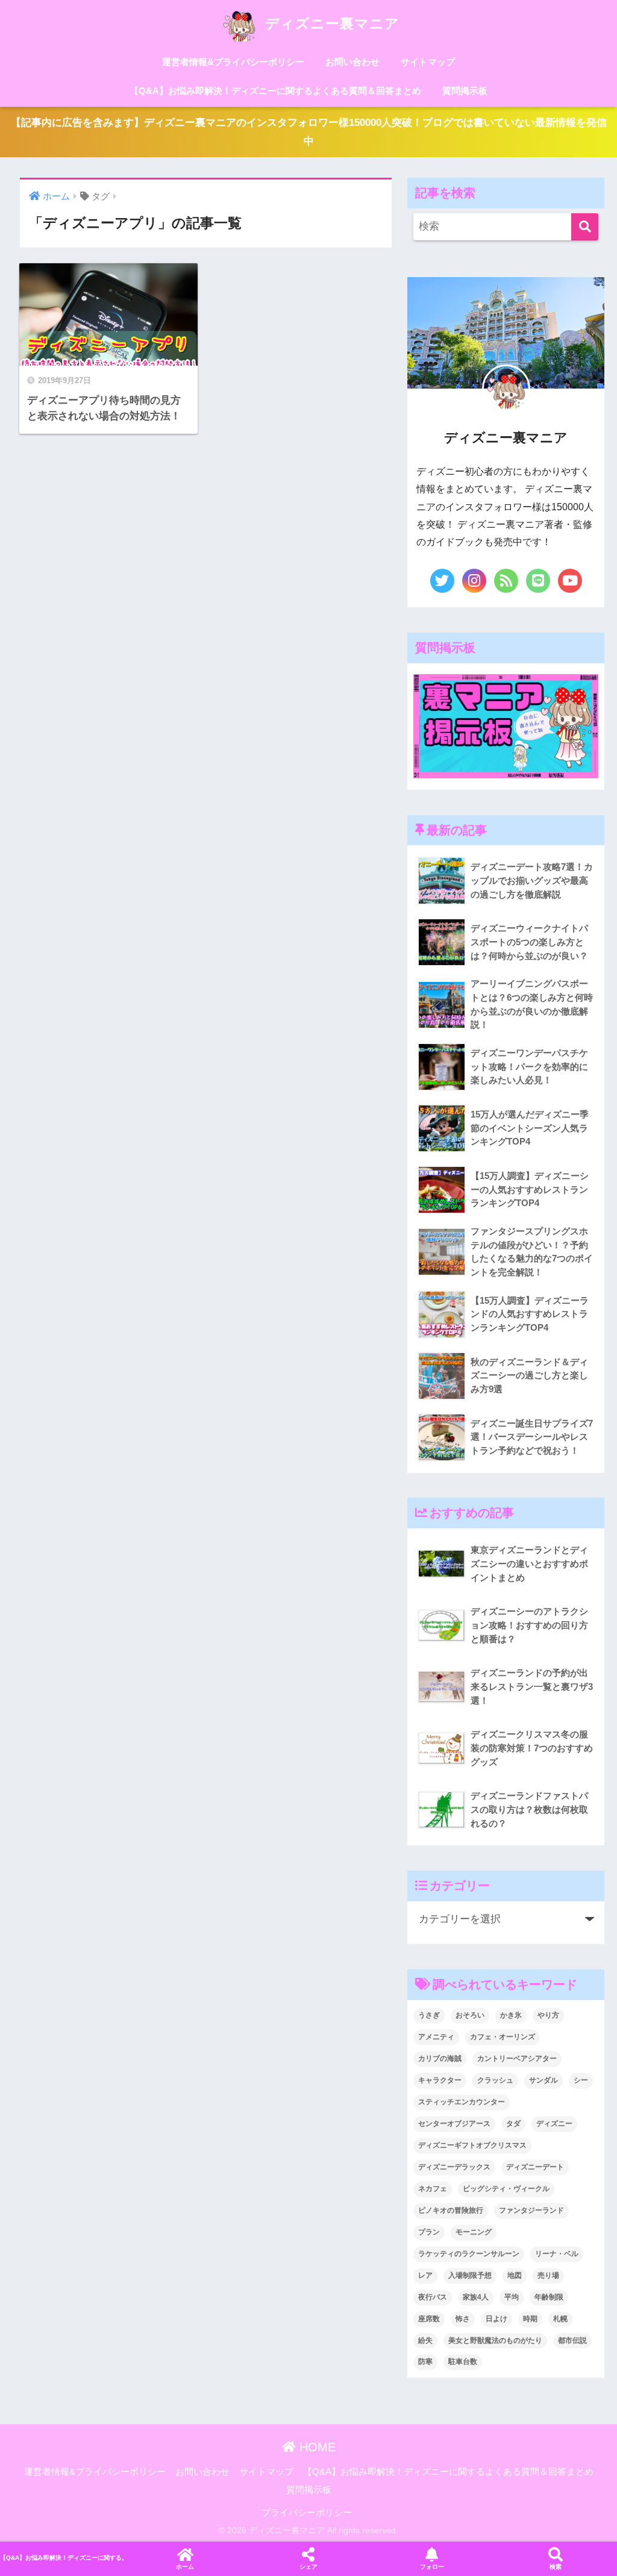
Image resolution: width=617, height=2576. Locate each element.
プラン (429, 2232)
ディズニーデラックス (454, 2167)
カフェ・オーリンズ (503, 2037)
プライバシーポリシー (307, 2513)
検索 (556, 2567)
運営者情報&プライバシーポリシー (233, 62)
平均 (512, 2297)
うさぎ (429, 2015)
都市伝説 (572, 2340)
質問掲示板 (465, 91)
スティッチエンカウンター (462, 2102)
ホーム (185, 2567)
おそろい (470, 2015)
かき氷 (511, 2015)
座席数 (429, 2319)
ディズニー (554, 2124)
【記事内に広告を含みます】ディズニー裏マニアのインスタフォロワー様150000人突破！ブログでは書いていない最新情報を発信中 (309, 132)
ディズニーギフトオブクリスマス (472, 2145)
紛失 (425, 2340)
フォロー (432, 2567)
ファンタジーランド (531, 2210)
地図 (515, 2275)
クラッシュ (495, 2080)
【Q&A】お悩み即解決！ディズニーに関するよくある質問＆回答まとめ (275, 91)
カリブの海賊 (440, 2059)
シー (581, 2080)
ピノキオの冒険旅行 (451, 2210)
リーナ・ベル (557, 2254)
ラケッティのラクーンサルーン (469, 2254)
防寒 (425, 2362)
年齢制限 (549, 2297)
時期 (530, 2319)
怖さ (463, 2319)
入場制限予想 (470, 2275)
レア (425, 2275)
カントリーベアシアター (517, 2059)
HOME (316, 2447)
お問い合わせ (352, 62)
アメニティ (436, 2037)
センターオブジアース (454, 2124)
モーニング (474, 2232)
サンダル (543, 2080)
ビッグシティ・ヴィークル (506, 2189)
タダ (513, 2124)
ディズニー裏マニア (330, 23)
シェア (308, 2567)
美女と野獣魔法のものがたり (495, 2340)
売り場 (548, 2275)
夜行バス (433, 2297)
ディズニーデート (535, 2167)
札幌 (560, 2319)
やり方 (548, 2015)
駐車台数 (463, 2362)
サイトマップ (428, 62)
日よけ (496, 2319)
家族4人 (476, 2297)
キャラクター (440, 2080)
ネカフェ (433, 2189)
